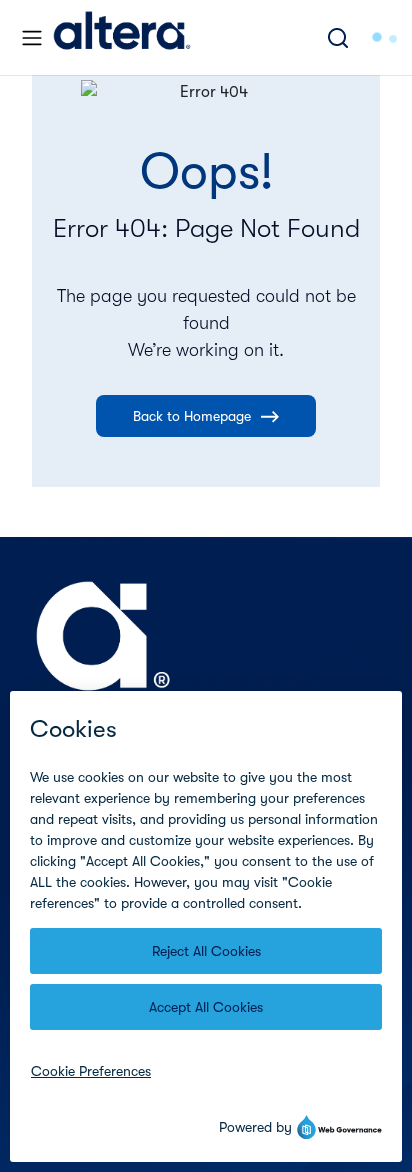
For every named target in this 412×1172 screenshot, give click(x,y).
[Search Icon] (338, 37)
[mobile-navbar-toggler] (32, 38)
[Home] (122, 37)
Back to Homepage (192, 416)
